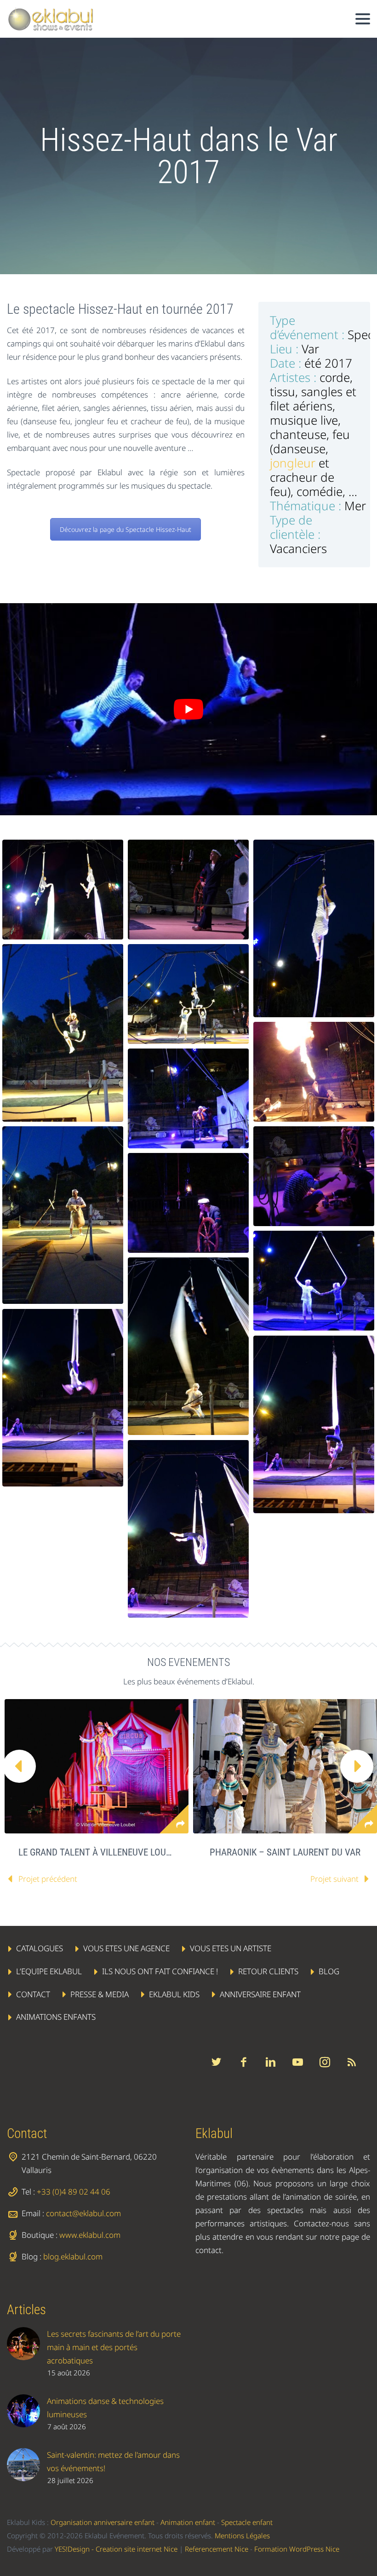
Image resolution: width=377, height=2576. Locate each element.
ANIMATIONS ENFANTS (56, 2017)
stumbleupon (325, 2062)
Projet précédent (48, 1879)
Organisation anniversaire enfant (103, 2522)
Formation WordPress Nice (297, 2548)
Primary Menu (363, 19)
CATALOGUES (40, 1948)
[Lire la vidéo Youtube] (188, 709)
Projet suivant (334, 1879)
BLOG (329, 1971)
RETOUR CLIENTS (268, 1971)
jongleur (293, 463)
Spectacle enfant (247, 2522)
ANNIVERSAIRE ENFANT (260, 1994)
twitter (216, 2062)
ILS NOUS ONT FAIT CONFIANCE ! (160, 1971)
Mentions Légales (242, 2535)
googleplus (297, 2062)
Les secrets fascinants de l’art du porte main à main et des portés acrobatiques (114, 2347)
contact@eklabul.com (83, 2213)
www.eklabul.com (90, 2235)
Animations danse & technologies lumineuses (105, 2407)
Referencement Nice (217, 2548)
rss (352, 2062)
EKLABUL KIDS (174, 1994)
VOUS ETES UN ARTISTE (231, 1948)
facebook (243, 2062)
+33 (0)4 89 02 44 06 (74, 2192)
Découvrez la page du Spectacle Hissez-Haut (126, 529)
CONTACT (33, 1994)
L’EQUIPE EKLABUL (49, 1971)
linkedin (270, 2062)
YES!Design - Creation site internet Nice (116, 2548)
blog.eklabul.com (73, 2256)
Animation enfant (188, 2522)
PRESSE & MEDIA (100, 1994)
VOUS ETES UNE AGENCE (126, 1948)
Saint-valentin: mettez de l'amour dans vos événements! (113, 2461)
